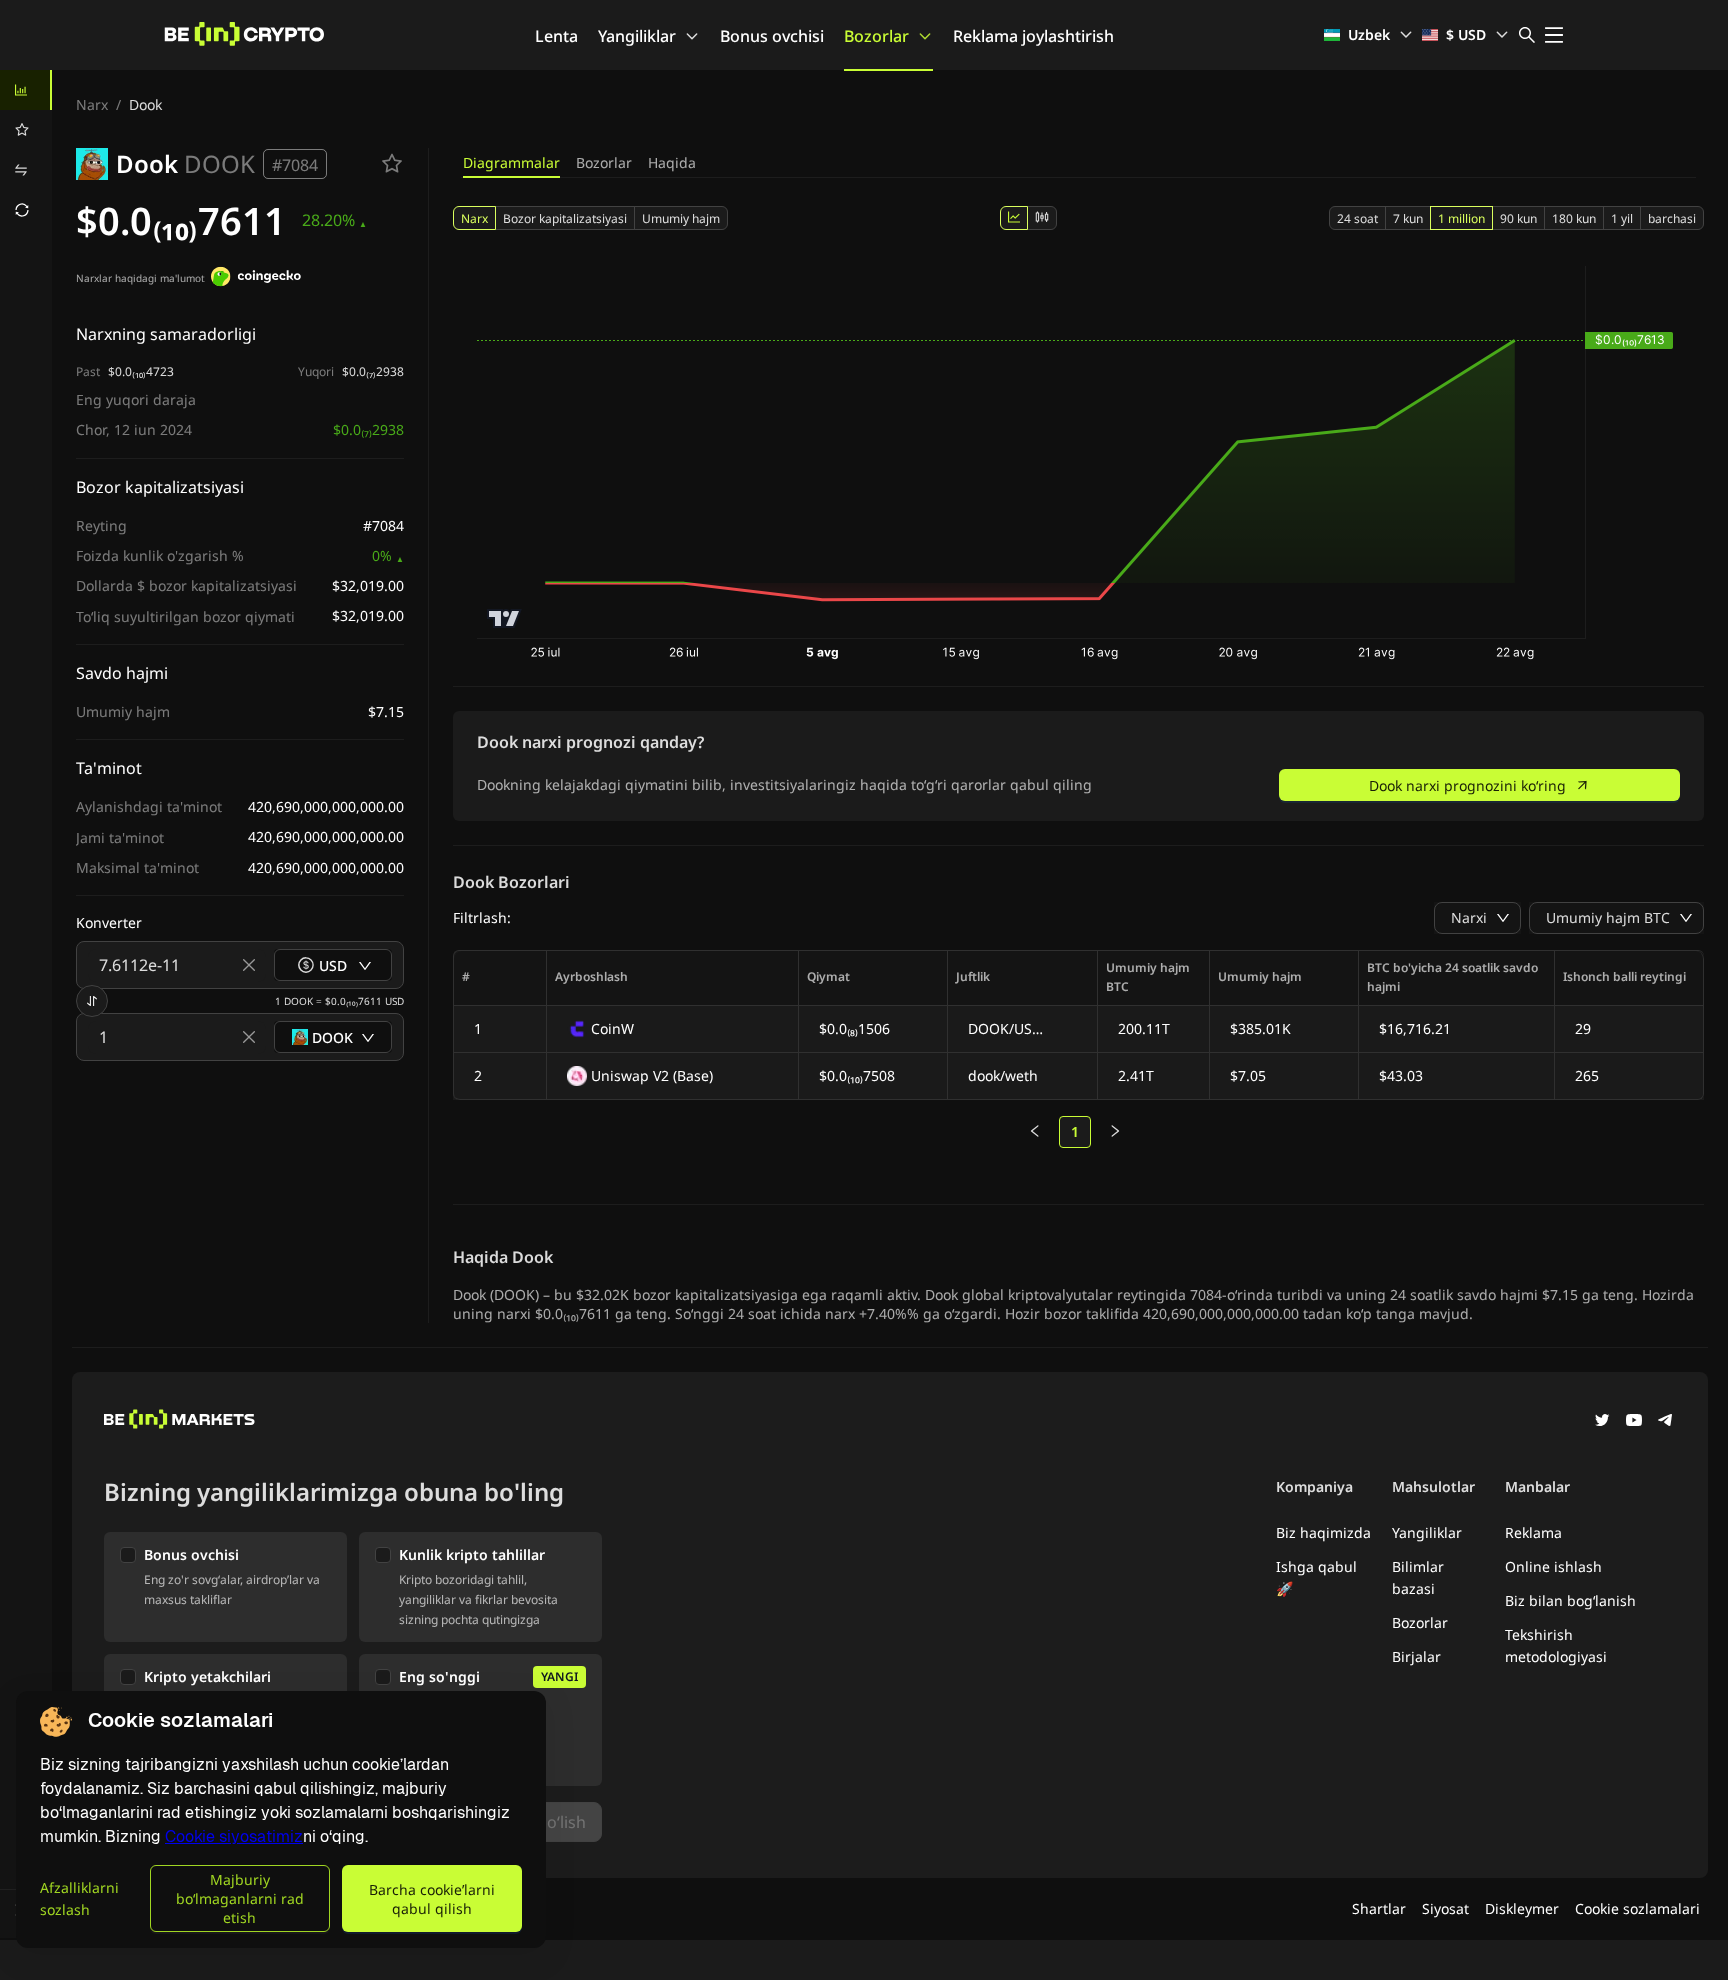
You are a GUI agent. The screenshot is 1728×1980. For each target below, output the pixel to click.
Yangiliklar (637, 36)
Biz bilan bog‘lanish (1570, 1600)
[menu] (26, 150)
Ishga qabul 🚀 (1316, 1577)
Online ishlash (1553, 1566)
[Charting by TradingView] (504, 618)
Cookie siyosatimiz (234, 1836)
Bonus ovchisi (772, 36)
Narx (92, 104)
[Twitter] (1602, 1422)
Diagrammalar (511, 162)
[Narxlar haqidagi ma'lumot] (256, 279)
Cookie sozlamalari (1637, 1908)
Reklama (1533, 1532)
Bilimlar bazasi (1418, 1577)
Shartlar (1379, 1908)
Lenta (556, 36)
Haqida (672, 162)
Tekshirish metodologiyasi (1556, 1645)
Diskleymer (1522, 1908)
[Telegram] (1666, 1422)
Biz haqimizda (1323, 1532)
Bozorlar (876, 36)
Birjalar (1416, 1656)
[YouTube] (1634, 1422)
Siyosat (1445, 1908)
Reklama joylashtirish (1033, 36)
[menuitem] (26, 90)
